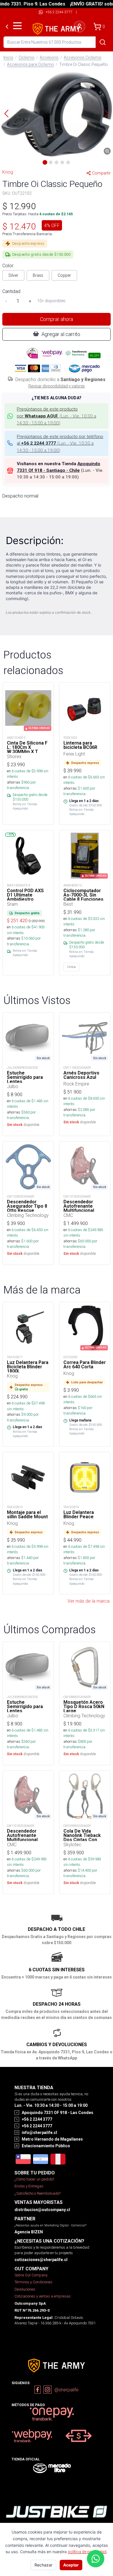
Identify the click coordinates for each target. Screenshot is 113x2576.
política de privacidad (87, 2552)
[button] (57, 114)
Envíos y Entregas (29, 2186)
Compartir (101, 173)
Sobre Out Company (31, 2275)
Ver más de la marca (89, 1601)
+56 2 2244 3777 (59, 12)
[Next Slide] (107, 114)
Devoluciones (25, 2289)
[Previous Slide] (6, 114)
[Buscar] (103, 42)
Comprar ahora (57, 319)
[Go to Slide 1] (45, 162)
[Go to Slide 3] (57, 162)
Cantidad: (12, 291)
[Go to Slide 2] (51, 162)
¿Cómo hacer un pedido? (34, 2179)
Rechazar (43, 2565)
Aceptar (71, 2565)
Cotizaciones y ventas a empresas (43, 2296)
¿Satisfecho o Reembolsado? (38, 2193)
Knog (8, 172)
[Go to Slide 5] (68, 162)
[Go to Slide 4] (62, 162)
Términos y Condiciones (33, 2282)
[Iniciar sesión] (79, 27)
